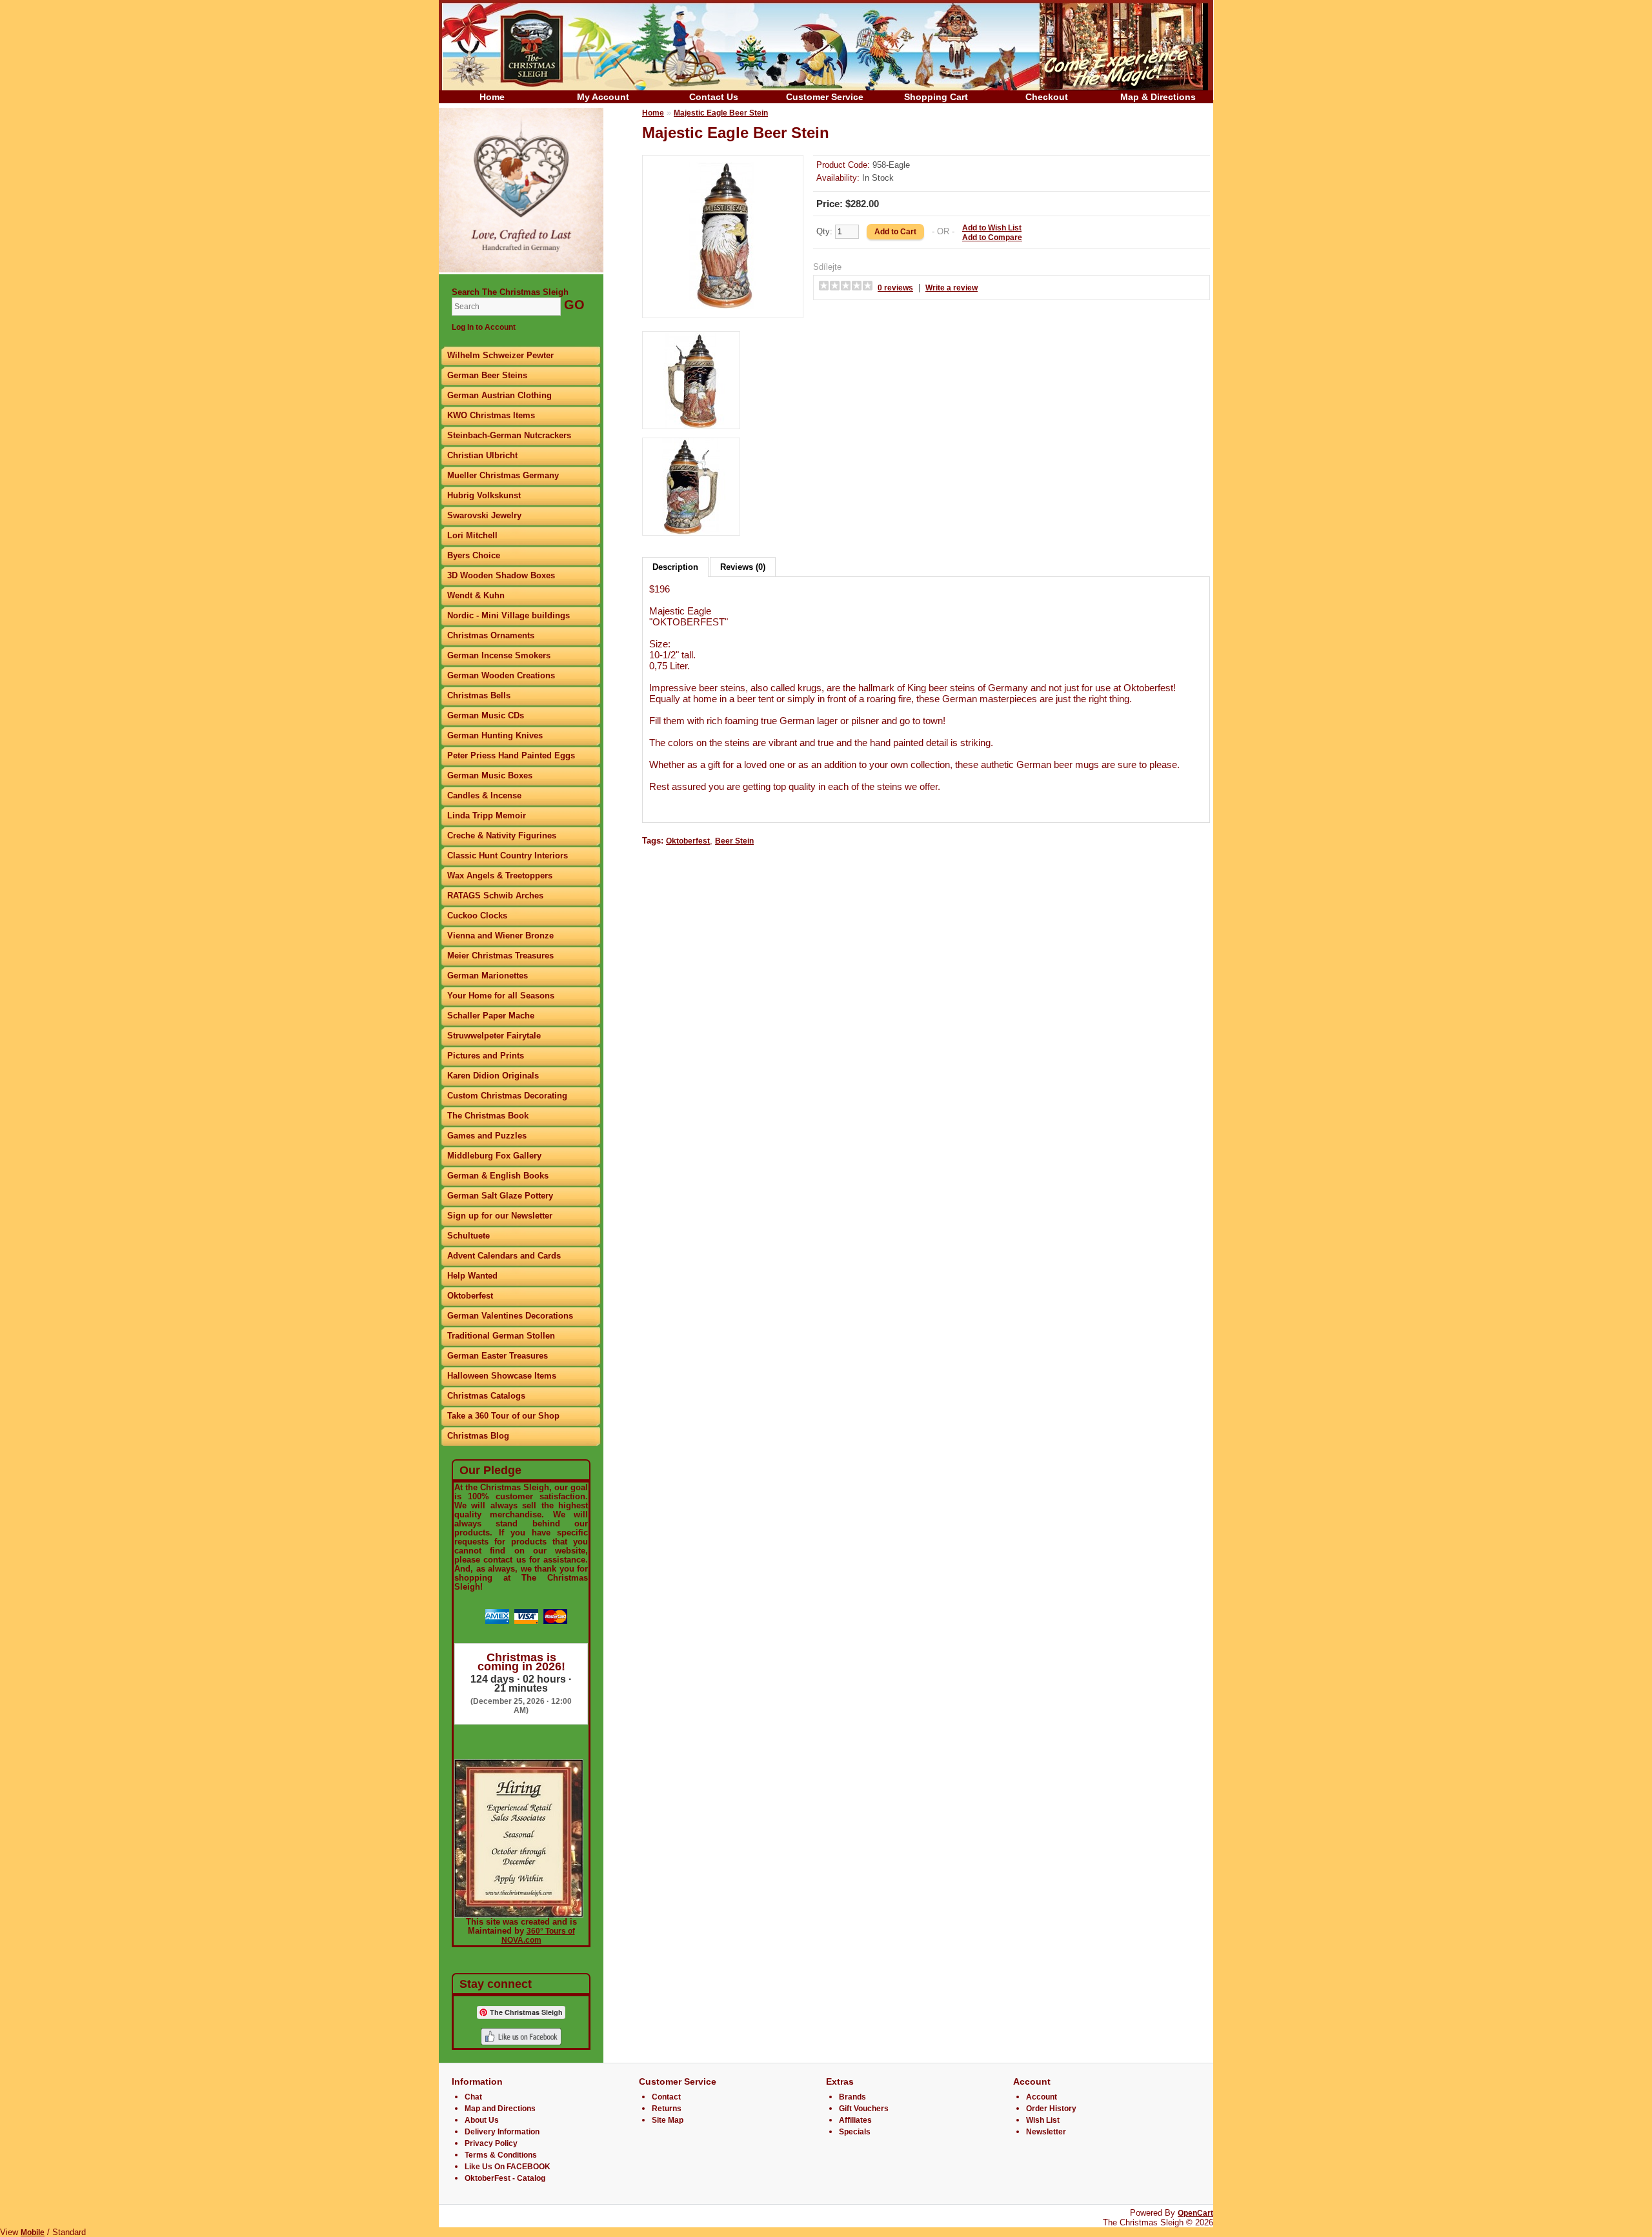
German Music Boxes (490, 775)
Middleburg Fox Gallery (494, 1156)
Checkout (1047, 97)
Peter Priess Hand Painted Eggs (511, 755)
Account (1042, 2097)
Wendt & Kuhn (476, 595)
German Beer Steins (487, 375)
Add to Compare (992, 238)
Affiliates (855, 2120)
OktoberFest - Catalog (505, 2178)
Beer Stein (734, 841)
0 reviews (895, 288)
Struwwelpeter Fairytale (494, 1036)
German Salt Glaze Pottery (500, 1196)
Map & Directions (1158, 97)
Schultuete (468, 1236)
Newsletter (1046, 2132)
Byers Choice (474, 555)
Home (492, 97)
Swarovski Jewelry (484, 515)
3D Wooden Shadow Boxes (501, 575)
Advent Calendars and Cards (504, 1256)
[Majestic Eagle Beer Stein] (723, 307)
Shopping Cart (936, 97)
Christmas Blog (478, 1436)
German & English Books (498, 1176)
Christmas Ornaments (491, 635)
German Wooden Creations (501, 675)
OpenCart (1195, 2213)
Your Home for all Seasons (501, 996)
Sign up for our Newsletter (500, 1216)
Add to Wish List (992, 228)
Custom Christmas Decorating (507, 1096)
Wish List (1043, 2120)
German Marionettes (488, 976)
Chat (473, 2097)
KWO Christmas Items (491, 415)
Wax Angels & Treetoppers (500, 876)
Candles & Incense (484, 795)
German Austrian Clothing (499, 395)
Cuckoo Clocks (477, 916)
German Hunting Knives (495, 735)
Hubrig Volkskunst (484, 495)
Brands (852, 2097)
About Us (482, 2120)
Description (675, 567)
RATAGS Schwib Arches (495, 896)
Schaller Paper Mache (491, 1016)
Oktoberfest (470, 1296)
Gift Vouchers (864, 2109)
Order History (1051, 2109)
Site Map (668, 2120)
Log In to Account (484, 327)
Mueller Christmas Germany (503, 475)
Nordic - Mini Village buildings (509, 615)
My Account (603, 97)
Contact (666, 2097)
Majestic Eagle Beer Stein (721, 113)
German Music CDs (486, 715)
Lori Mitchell (472, 535)
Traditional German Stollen (501, 1336)
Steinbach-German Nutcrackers (509, 435)
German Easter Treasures (498, 1356)
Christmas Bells (479, 695)
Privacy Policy (491, 2143)
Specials (855, 2132)
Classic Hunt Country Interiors (508, 855)
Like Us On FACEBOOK (508, 2167)
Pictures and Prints (486, 1056)
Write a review (952, 288)
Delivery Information (502, 2132)
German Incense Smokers (499, 655)
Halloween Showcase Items (502, 1376)
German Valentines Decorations (510, 1316)
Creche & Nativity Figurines (502, 835)
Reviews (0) (743, 567)
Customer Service (825, 97)
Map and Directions (500, 2109)
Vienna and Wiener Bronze (500, 936)
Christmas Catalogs (486, 1396)
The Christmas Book (488, 1116)
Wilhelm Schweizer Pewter (500, 355)
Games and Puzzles (487, 1136)
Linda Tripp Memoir (487, 815)
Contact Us (714, 97)
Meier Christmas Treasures (500, 956)
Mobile (33, 2232)
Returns (667, 2109)
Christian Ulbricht (482, 455)
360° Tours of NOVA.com (538, 1936)
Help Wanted (472, 1276)
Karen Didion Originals (493, 1076)
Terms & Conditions (501, 2155)
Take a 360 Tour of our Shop (503, 1416)
